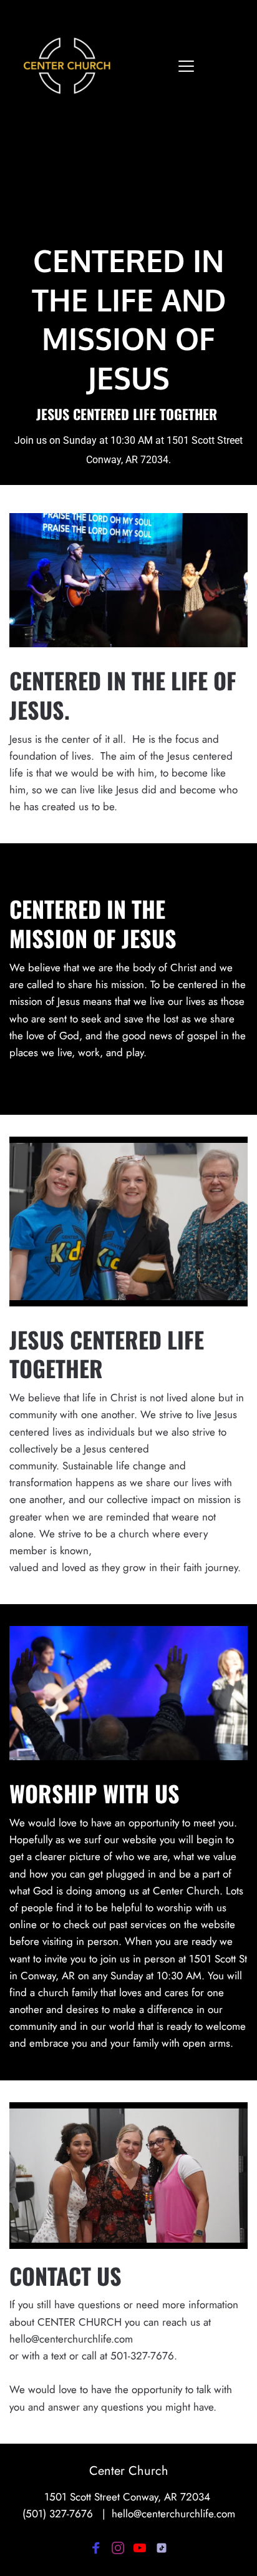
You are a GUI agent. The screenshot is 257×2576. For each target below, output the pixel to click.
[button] (186, 66)
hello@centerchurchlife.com (71, 2339)
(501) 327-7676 (58, 2514)
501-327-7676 (142, 2356)
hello (123, 2514)
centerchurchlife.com (188, 2514)
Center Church (129, 2471)
